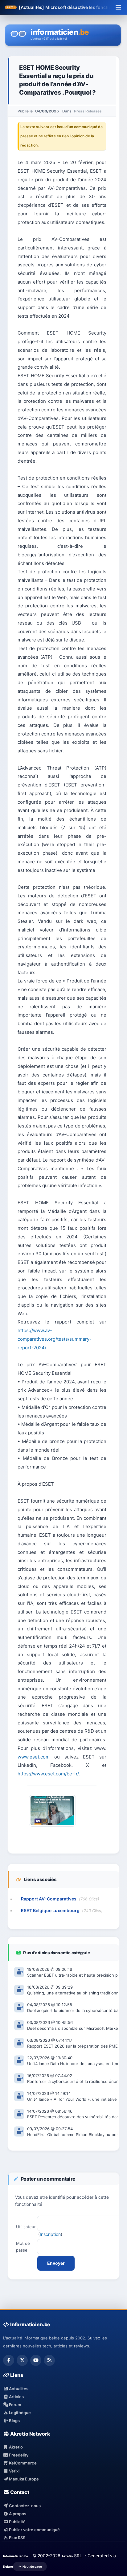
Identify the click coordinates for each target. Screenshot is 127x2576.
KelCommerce (22, 2463)
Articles (16, 2397)
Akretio (15, 2447)
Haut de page (32, 2566)
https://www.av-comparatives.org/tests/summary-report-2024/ (55, 1339)
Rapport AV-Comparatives (49, 1899)
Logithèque (19, 2413)
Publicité (17, 2522)
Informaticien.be (16, 2556)
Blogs (14, 2421)
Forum (15, 2405)
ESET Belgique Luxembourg (50, 1910)
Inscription (50, 2234)
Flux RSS (17, 2538)
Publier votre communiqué (34, 2530)
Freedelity (18, 2455)
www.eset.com (34, 1757)
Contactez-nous (24, 2506)
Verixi (14, 2471)
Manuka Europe (23, 2479)
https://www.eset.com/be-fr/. (49, 1774)
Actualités (18, 2389)
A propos (17, 2514)
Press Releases (88, 111)
